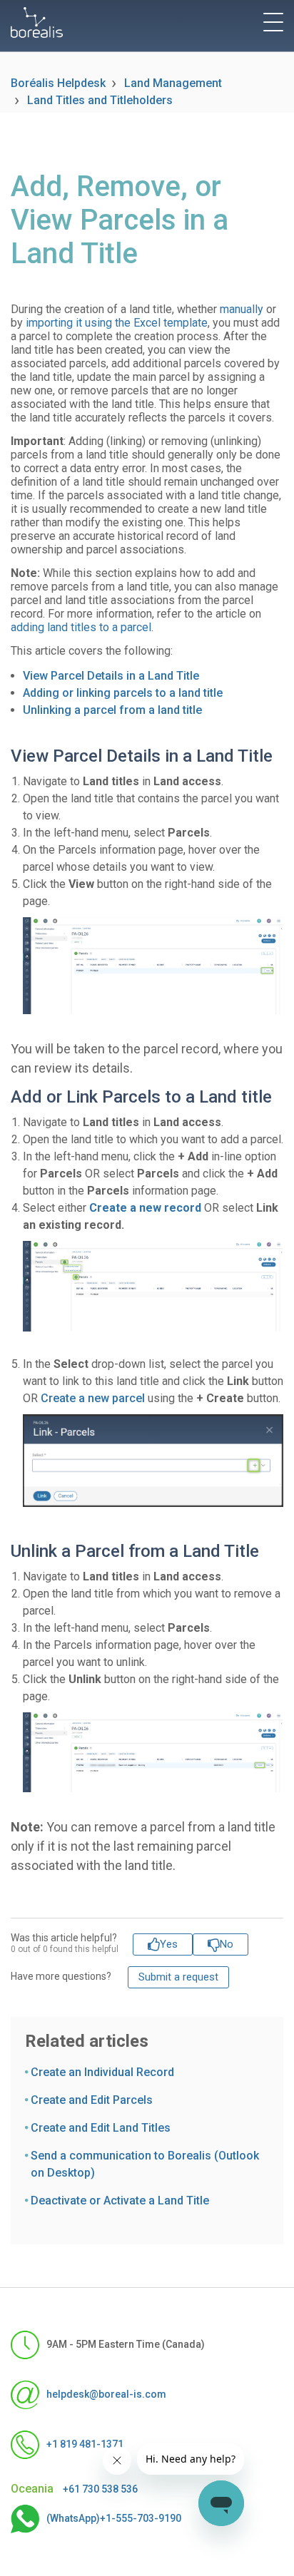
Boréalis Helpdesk (58, 83)
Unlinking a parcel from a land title (112, 710)
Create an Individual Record (102, 2072)
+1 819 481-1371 (85, 2444)
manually (242, 309)
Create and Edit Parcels (92, 2100)
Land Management (173, 83)
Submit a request (178, 1977)
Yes (169, 1944)
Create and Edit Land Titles (101, 2128)
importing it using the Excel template (117, 323)
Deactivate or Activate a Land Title (120, 2201)
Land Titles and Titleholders (100, 100)
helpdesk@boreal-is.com (106, 2394)
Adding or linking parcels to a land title (123, 693)
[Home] (37, 22)
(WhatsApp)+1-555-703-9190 (114, 2518)
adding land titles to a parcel (81, 627)
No (227, 1944)
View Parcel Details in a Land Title (111, 676)
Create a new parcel (94, 1398)
